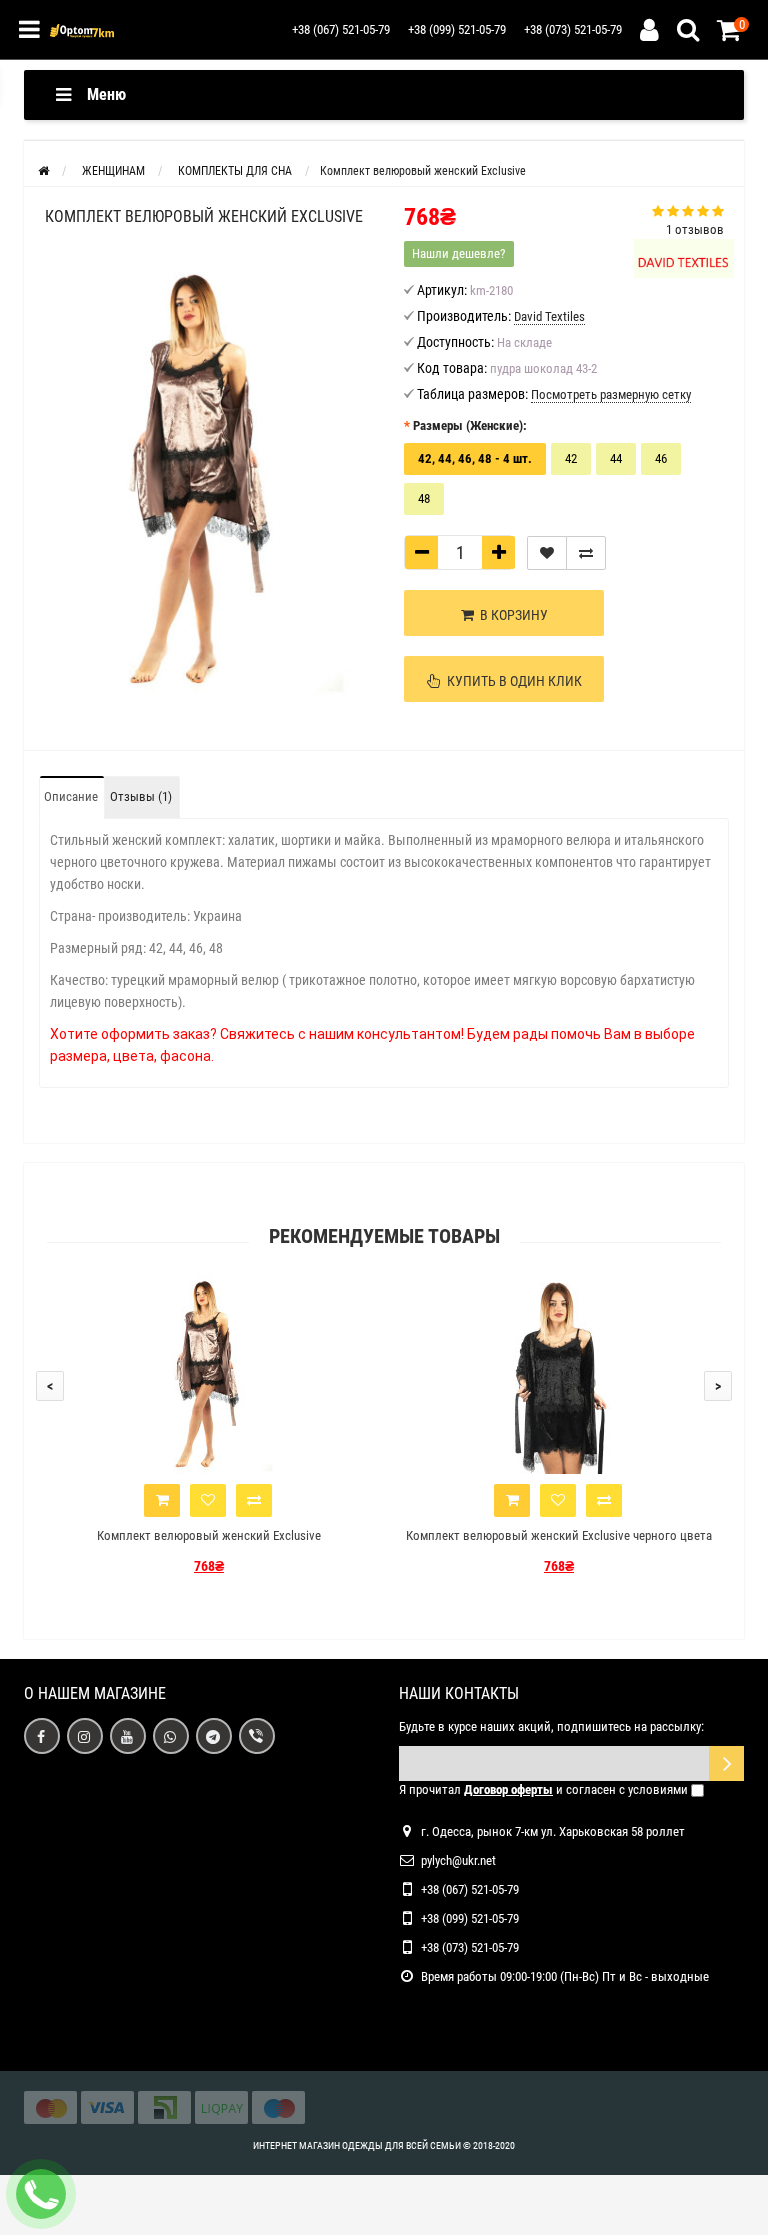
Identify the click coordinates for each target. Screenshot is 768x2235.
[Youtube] (128, 1736)
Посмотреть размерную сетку (611, 394)
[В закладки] (547, 553)
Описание (71, 796)
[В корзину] (162, 1500)
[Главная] (43, 171)
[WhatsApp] (171, 1736)
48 (424, 498)
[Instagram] (85, 1736)
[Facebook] (42, 1736)
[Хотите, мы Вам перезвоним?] (41, 2194)
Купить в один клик (511, 681)
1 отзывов (695, 229)
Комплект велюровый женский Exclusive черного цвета (559, 1535)
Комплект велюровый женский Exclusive (209, 1535)
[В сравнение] (586, 553)
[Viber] (257, 1736)
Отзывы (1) (141, 796)
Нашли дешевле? (458, 253)
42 (571, 458)
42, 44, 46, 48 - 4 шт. (475, 458)
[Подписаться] (726, 1763)
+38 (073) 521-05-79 (573, 29)
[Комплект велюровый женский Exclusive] (204, 478)
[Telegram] (214, 1736)
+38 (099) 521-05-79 (457, 29)
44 (616, 458)
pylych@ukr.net (458, 1860)
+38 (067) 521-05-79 (341, 29)
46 (661, 458)
